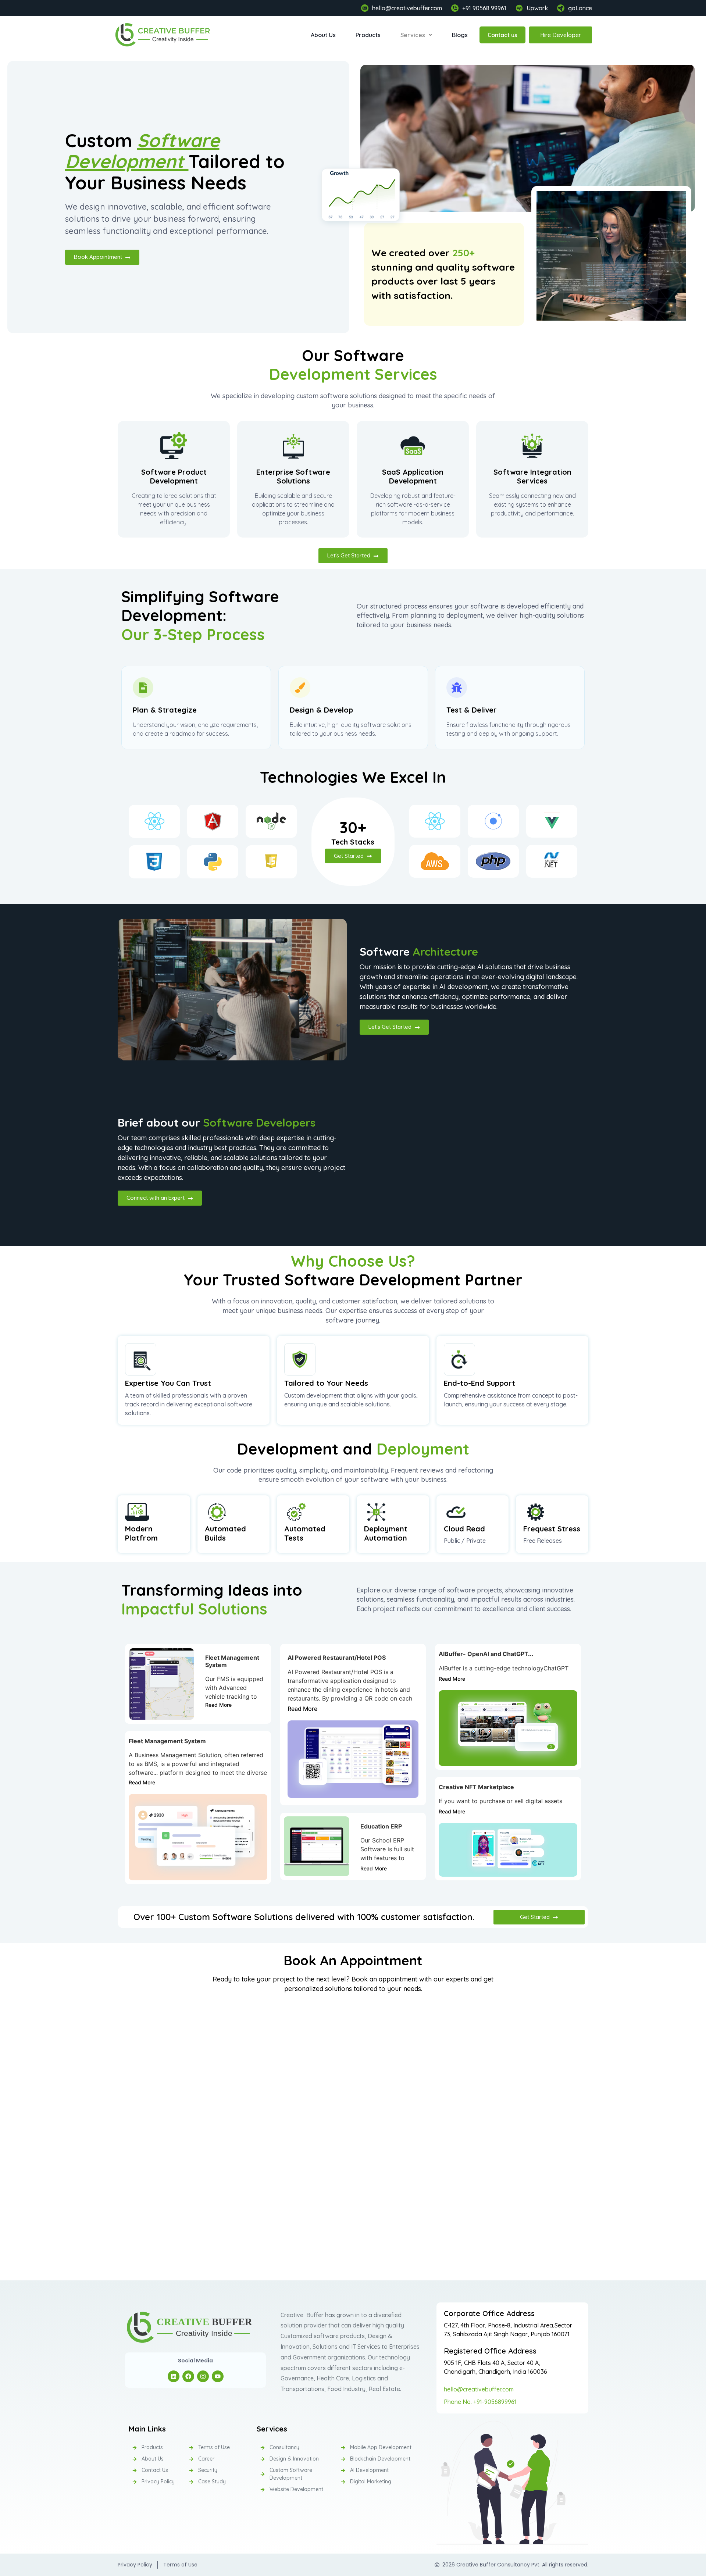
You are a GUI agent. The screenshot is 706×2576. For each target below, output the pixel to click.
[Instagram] (203, 2376)
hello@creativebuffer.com (479, 2389)
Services (413, 35)
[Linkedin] (174, 2376)
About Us (323, 35)
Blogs (460, 35)
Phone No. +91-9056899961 (480, 2402)
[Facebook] (188, 2376)
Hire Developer (561, 35)
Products (368, 35)
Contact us (502, 35)
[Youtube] (218, 2376)
